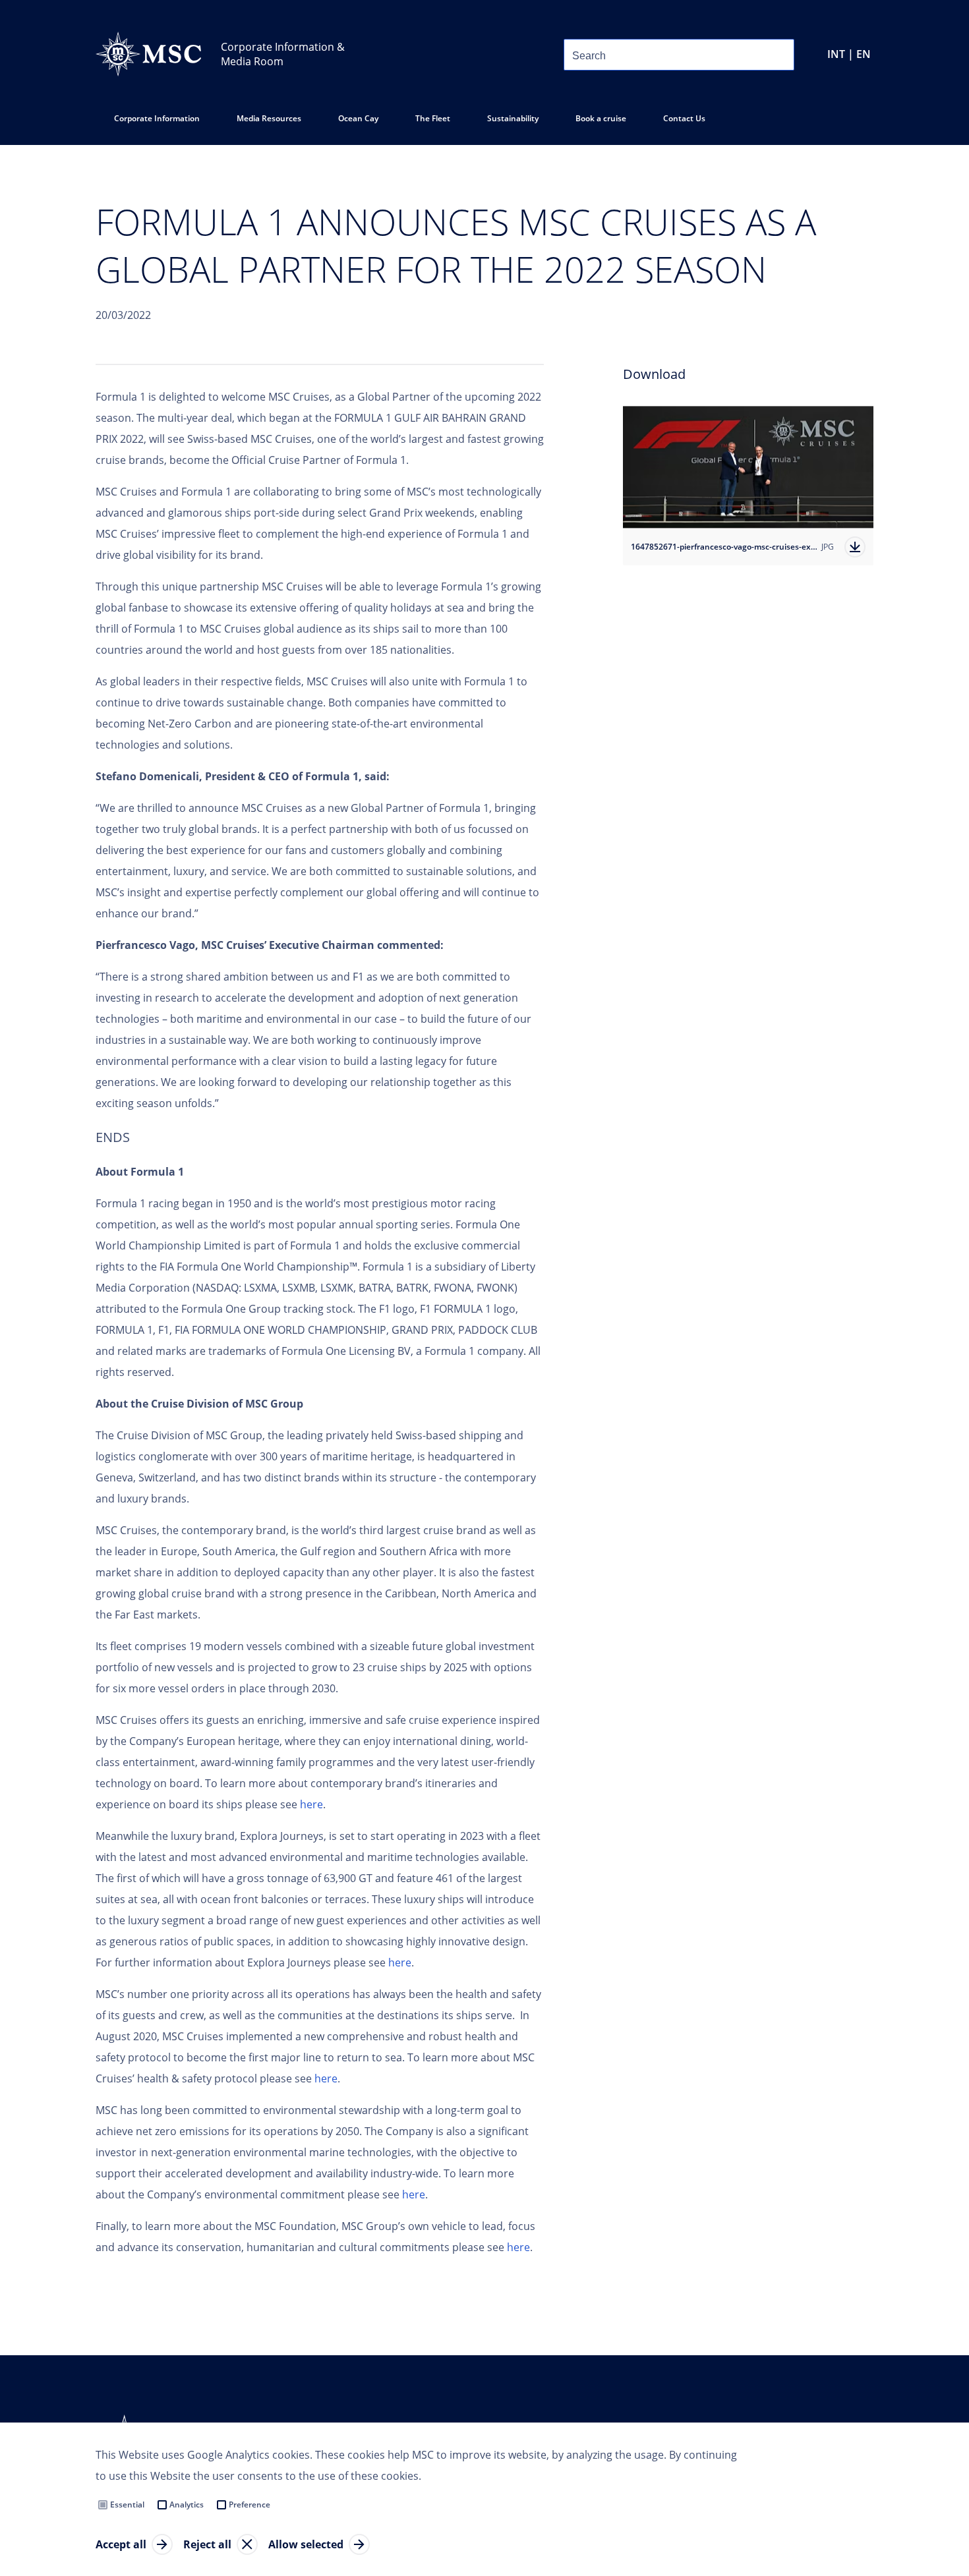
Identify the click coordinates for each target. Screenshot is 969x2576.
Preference (250, 2504)
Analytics (187, 2504)
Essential (127, 2504)
